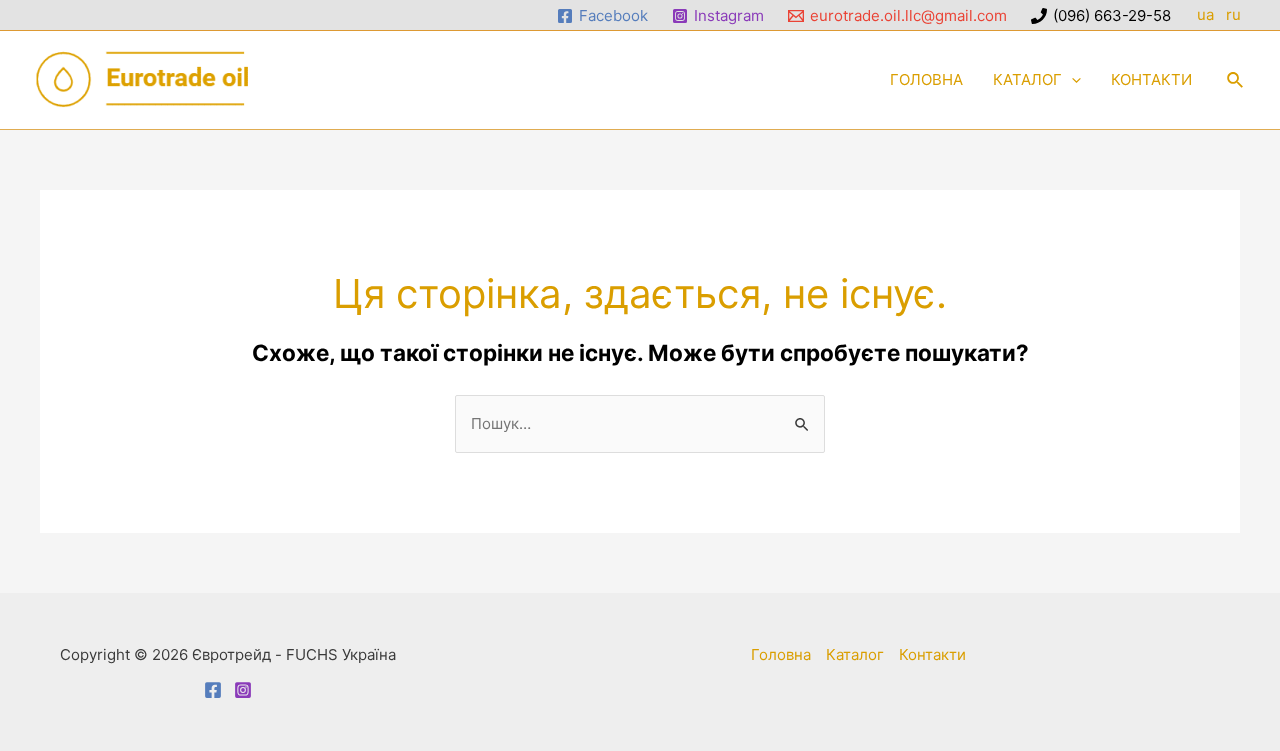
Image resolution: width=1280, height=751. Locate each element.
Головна (781, 654)
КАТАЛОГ (1027, 79)
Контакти (932, 654)
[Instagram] (243, 690)
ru (1235, 14)
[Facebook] (213, 690)
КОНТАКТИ (1151, 79)
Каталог (855, 654)
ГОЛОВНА (926, 79)
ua (1205, 14)
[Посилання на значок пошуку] (1236, 80)
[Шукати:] (640, 423)
